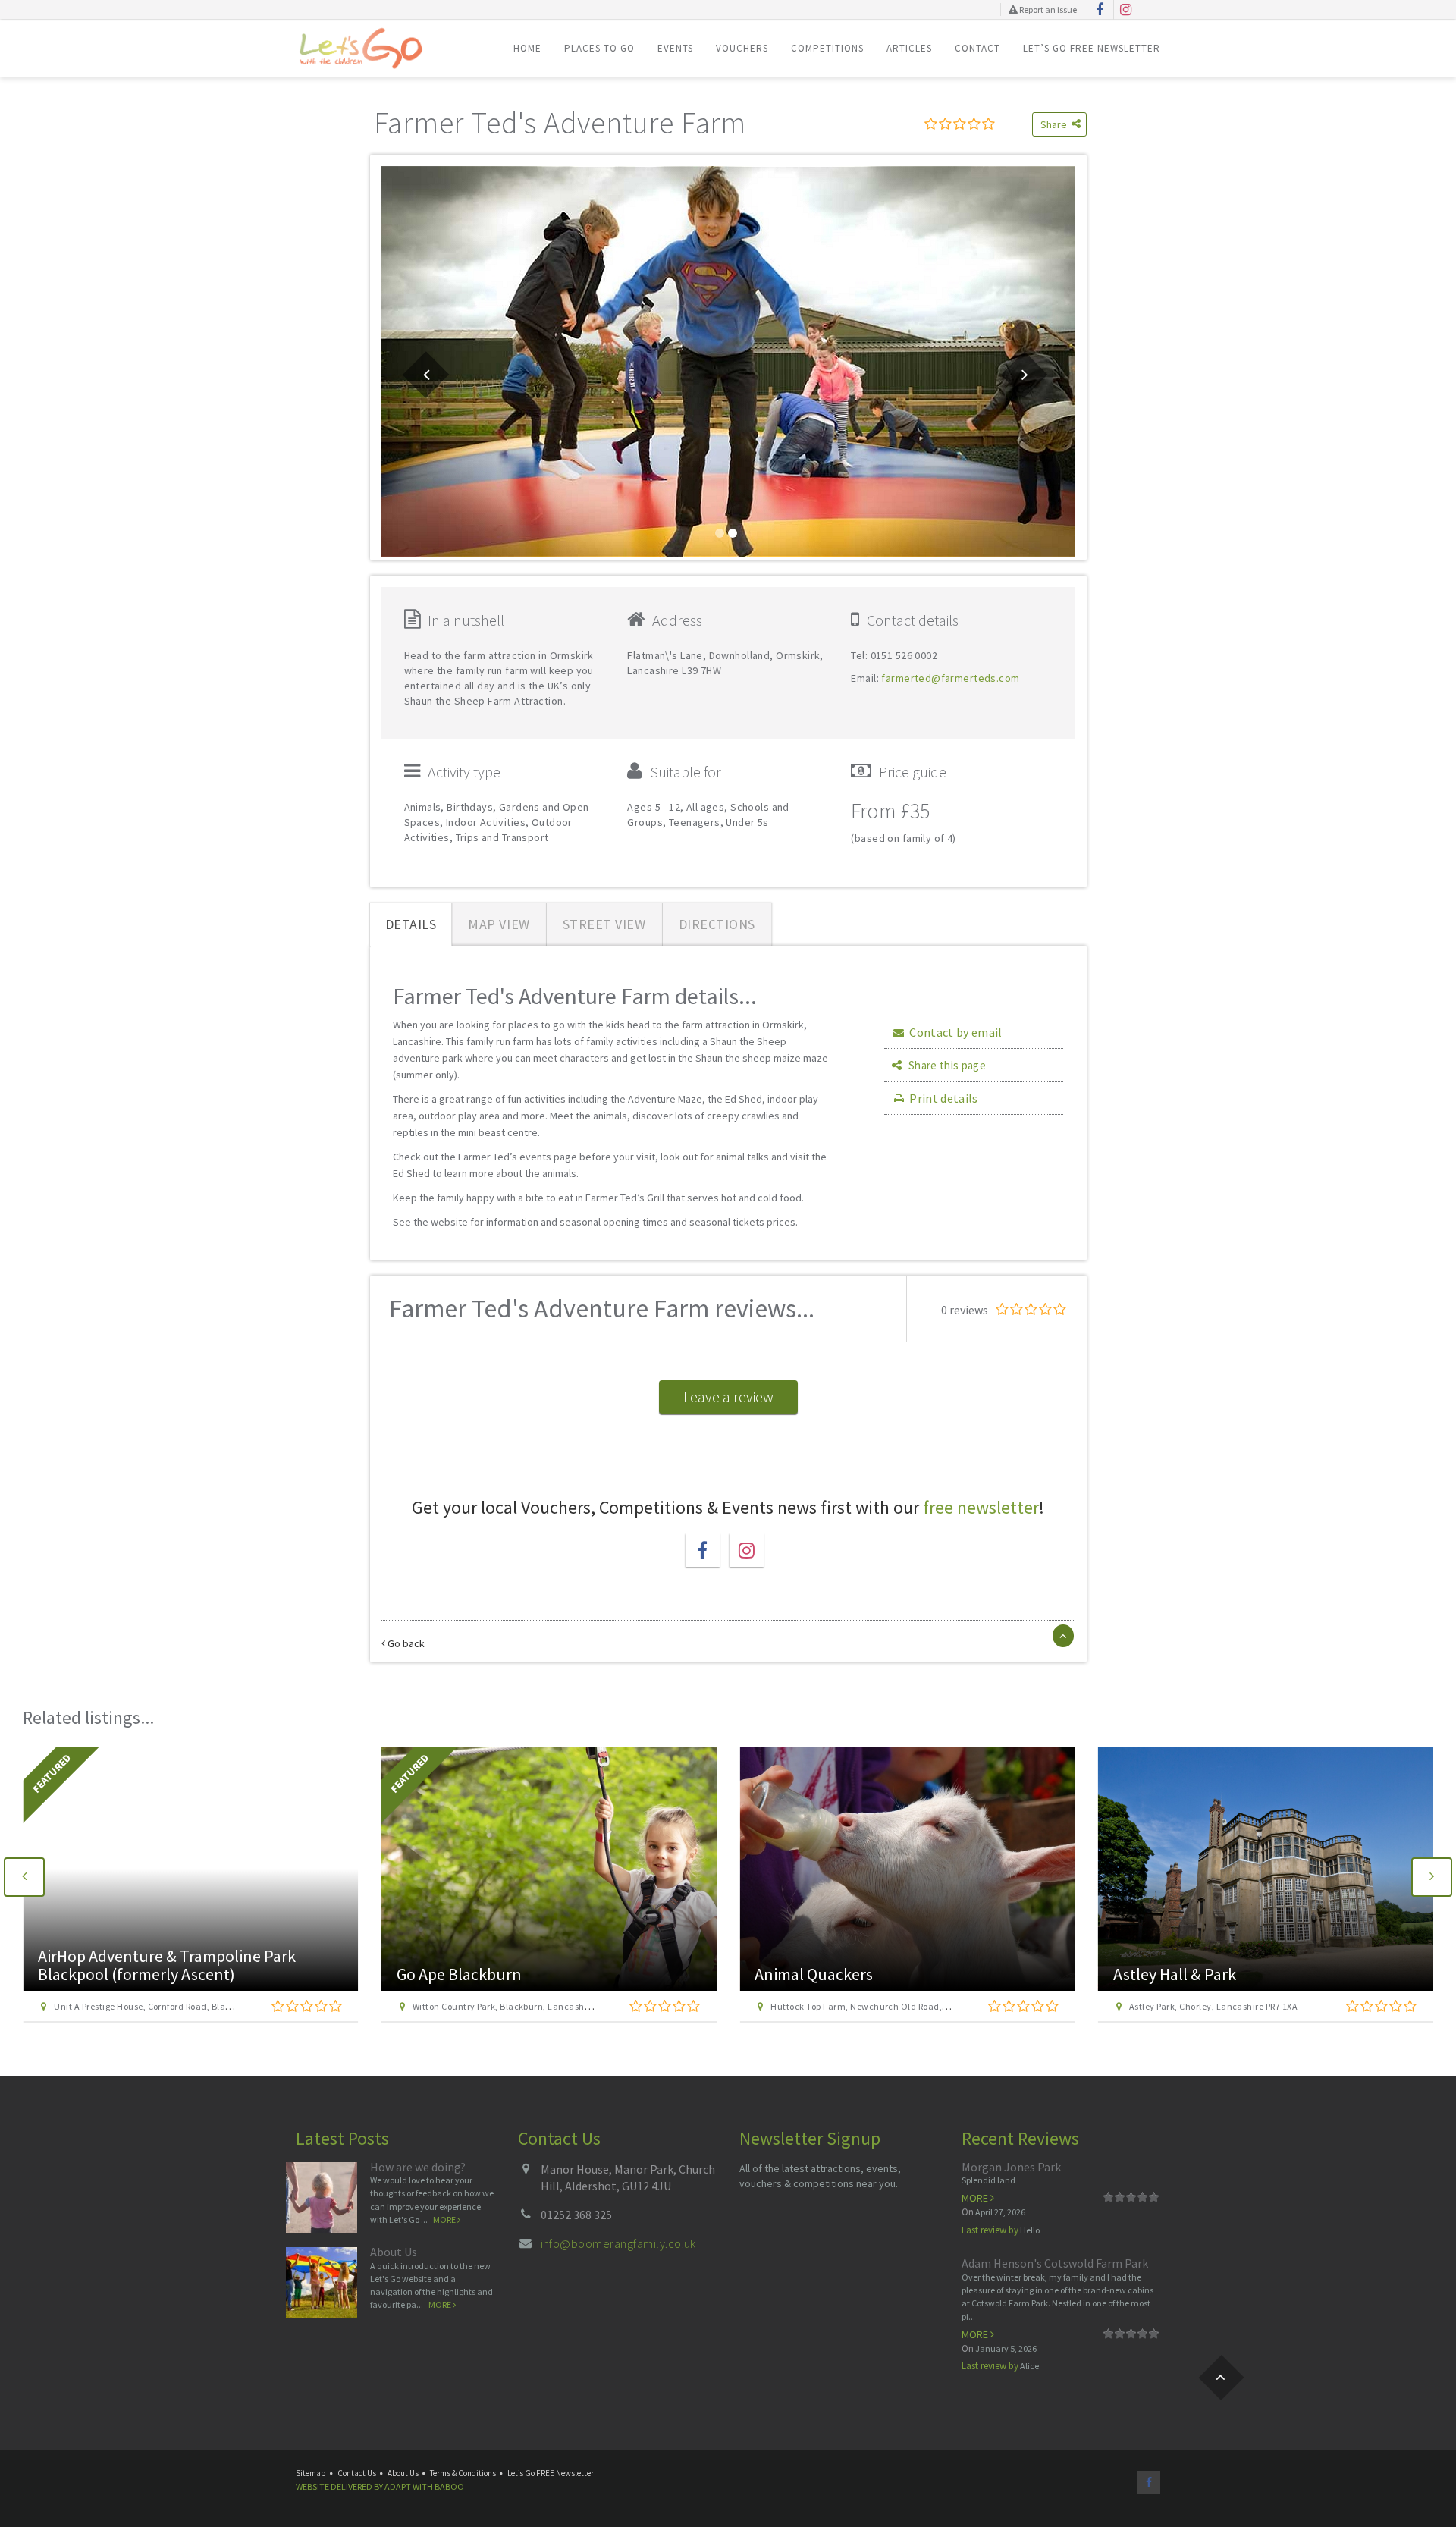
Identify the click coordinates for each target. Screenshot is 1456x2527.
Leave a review (728, 1397)
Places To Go (599, 48)
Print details (943, 1098)
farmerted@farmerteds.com (950, 678)
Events (675, 48)
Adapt (398, 2486)
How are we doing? (418, 2167)
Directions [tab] (717, 924)
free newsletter (981, 1507)
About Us (394, 2252)
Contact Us (357, 2473)
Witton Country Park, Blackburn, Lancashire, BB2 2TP (523, 2006)
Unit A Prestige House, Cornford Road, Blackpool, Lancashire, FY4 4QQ (199, 2006)
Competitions (827, 48)
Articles (909, 48)
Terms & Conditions (463, 2473)
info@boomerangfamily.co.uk (618, 2243)
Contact (977, 48)
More (445, 2219)
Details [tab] (411, 924)
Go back (405, 1643)
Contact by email (955, 1032)
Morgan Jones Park (1011, 2167)
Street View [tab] (604, 924)
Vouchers (742, 48)
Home (527, 48)
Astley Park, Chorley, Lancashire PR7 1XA (1213, 2006)
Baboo (449, 2486)
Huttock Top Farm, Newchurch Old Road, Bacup (871, 2006)
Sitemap (311, 2473)
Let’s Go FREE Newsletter (1092, 48)
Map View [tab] (499, 924)
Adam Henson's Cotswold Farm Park (1055, 2263)
